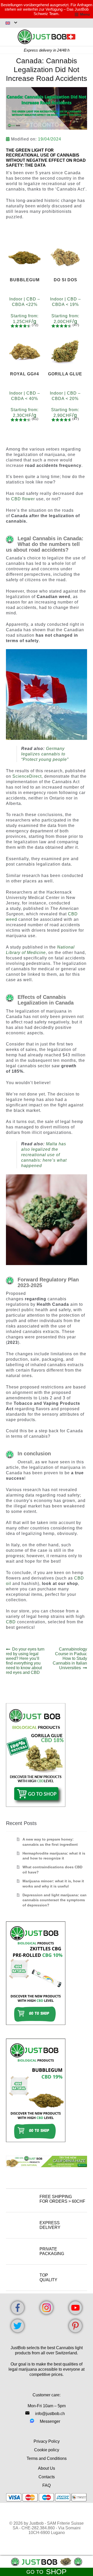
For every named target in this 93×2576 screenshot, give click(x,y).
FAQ (47, 2485)
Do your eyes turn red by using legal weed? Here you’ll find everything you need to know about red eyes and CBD (25, 1661)
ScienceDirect (27, 776)
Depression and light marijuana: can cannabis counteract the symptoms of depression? (55, 1900)
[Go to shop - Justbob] (47, 2562)
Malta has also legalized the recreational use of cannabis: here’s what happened (44, 1155)
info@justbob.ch (50, 2414)
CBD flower (23, 499)
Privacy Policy (47, 2441)
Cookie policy (47, 2450)
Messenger (50, 2421)
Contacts (47, 2477)
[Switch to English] (11, 23)
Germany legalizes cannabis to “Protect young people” (45, 754)
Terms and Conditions (47, 2458)
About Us (47, 2468)
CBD (11, 1622)
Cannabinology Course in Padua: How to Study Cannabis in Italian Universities (70, 1658)
